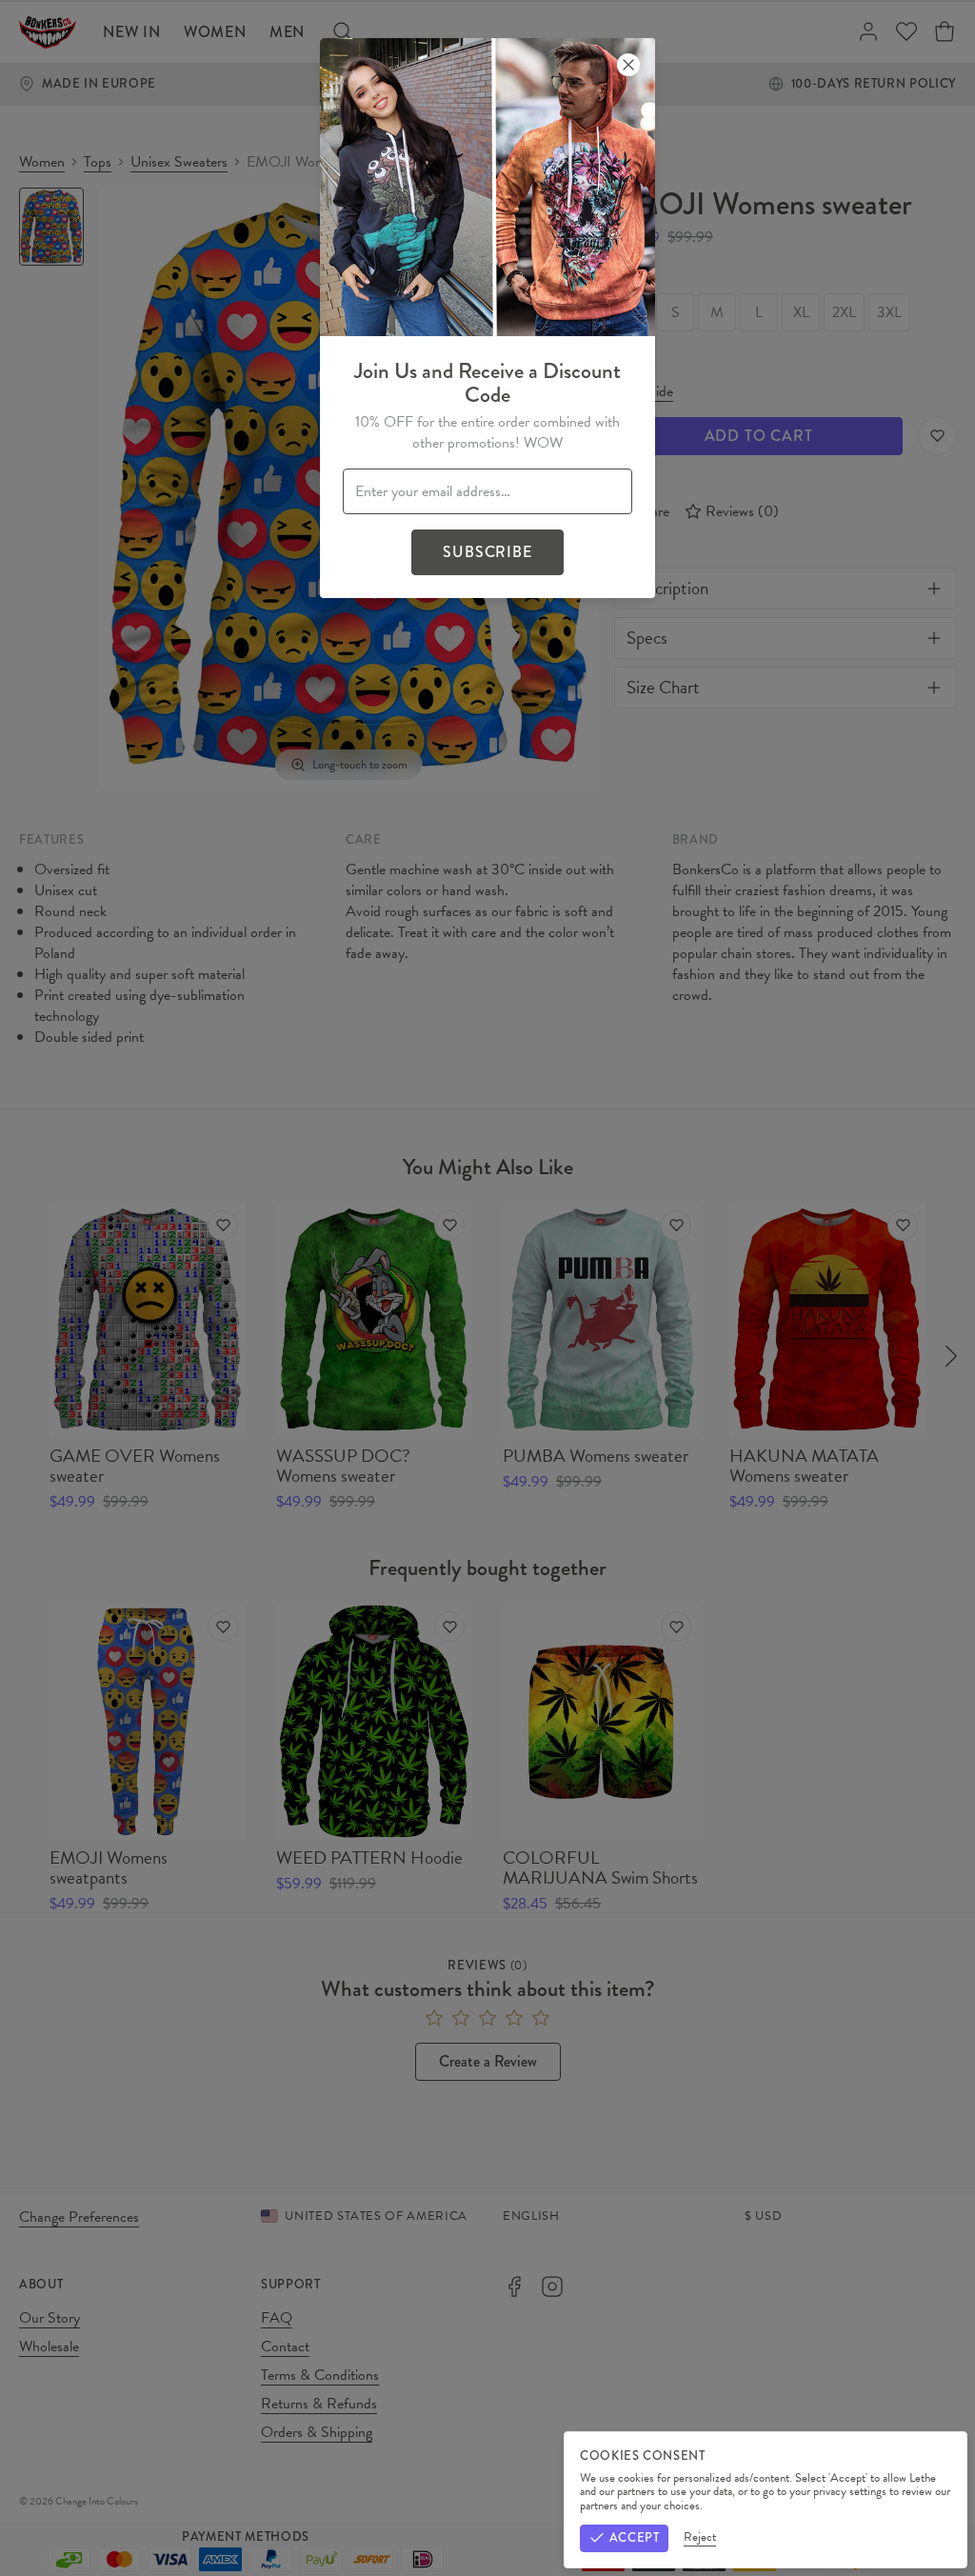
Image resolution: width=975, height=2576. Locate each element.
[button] (487, 1288)
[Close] (628, 65)
